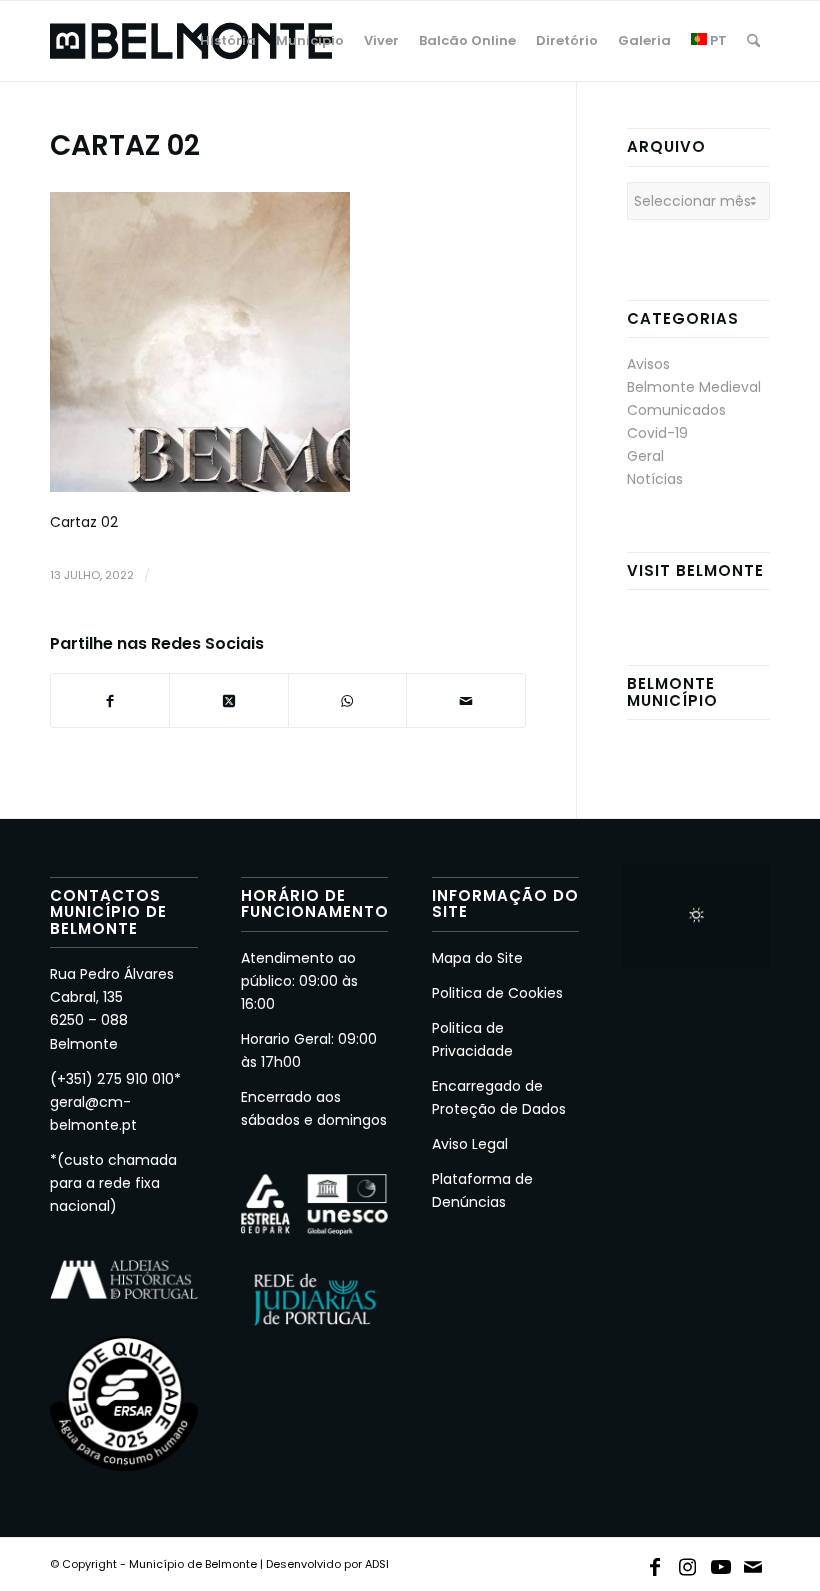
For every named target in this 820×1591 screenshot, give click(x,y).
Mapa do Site (477, 958)
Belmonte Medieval (694, 387)
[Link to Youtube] (721, 1563)
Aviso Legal (470, 1144)
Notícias (655, 479)
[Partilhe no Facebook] (110, 700)
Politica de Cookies (497, 993)
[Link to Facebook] (655, 1563)
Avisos (648, 364)
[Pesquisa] (753, 41)
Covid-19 (657, 433)
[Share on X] (228, 700)
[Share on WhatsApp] (347, 700)
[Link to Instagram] (688, 1563)
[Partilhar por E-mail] (465, 700)
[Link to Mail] (754, 1563)
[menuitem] (228, 41)
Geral (645, 456)
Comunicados (676, 410)
